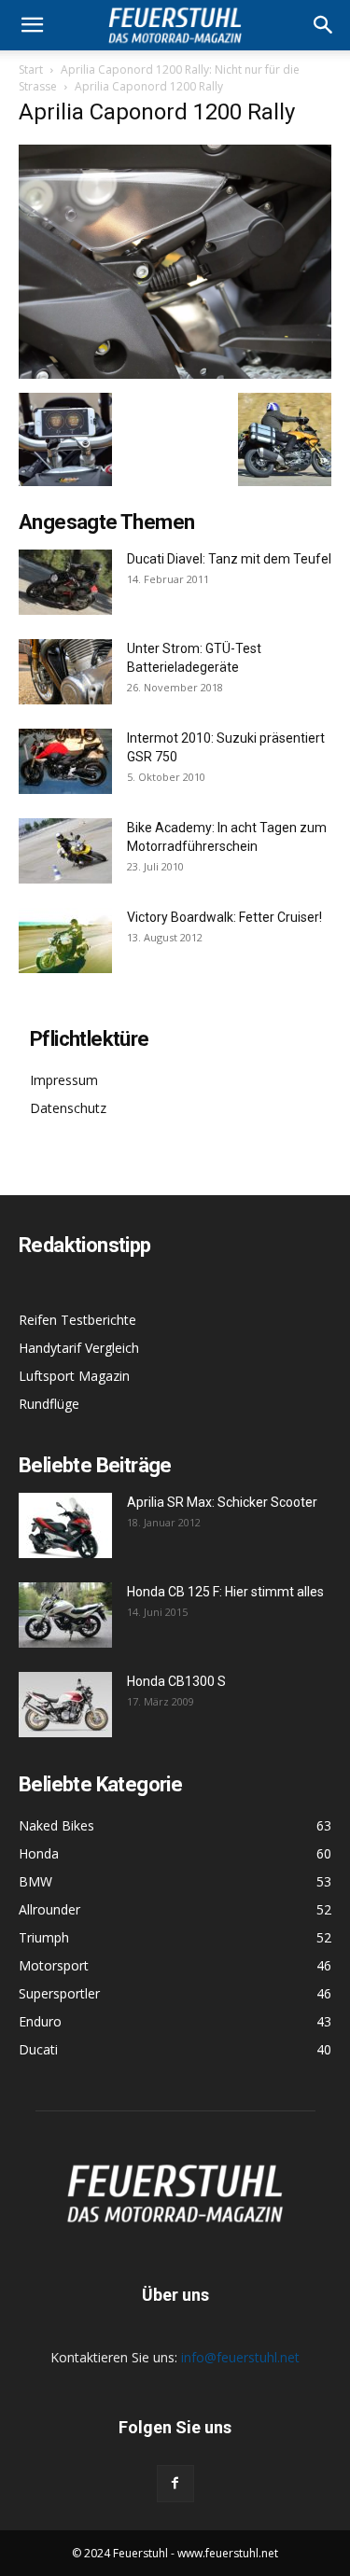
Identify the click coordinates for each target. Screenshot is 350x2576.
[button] (324, 25)
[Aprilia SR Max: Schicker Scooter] (65, 1525)
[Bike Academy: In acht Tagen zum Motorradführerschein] (65, 851)
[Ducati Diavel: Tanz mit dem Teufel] (65, 582)
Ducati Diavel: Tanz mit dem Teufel (229, 559)
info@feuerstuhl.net (240, 2357)
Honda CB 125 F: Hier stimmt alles (225, 1592)
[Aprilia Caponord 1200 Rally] (175, 374)
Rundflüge (49, 1404)
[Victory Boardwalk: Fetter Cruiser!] (65, 940)
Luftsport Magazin (74, 1376)
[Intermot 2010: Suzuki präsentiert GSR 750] (65, 761)
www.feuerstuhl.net (228, 2553)
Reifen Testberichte (77, 1320)
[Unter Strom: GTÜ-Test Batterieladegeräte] (65, 672)
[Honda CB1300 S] (65, 1705)
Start (31, 70)
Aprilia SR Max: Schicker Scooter (222, 1502)
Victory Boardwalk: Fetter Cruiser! (224, 917)
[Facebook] (175, 2484)
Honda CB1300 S (176, 1681)
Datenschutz (68, 1108)
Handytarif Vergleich (79, 1348)
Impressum (64, 1080)
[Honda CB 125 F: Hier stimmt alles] (65, 1615)
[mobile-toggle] (32, 25)
